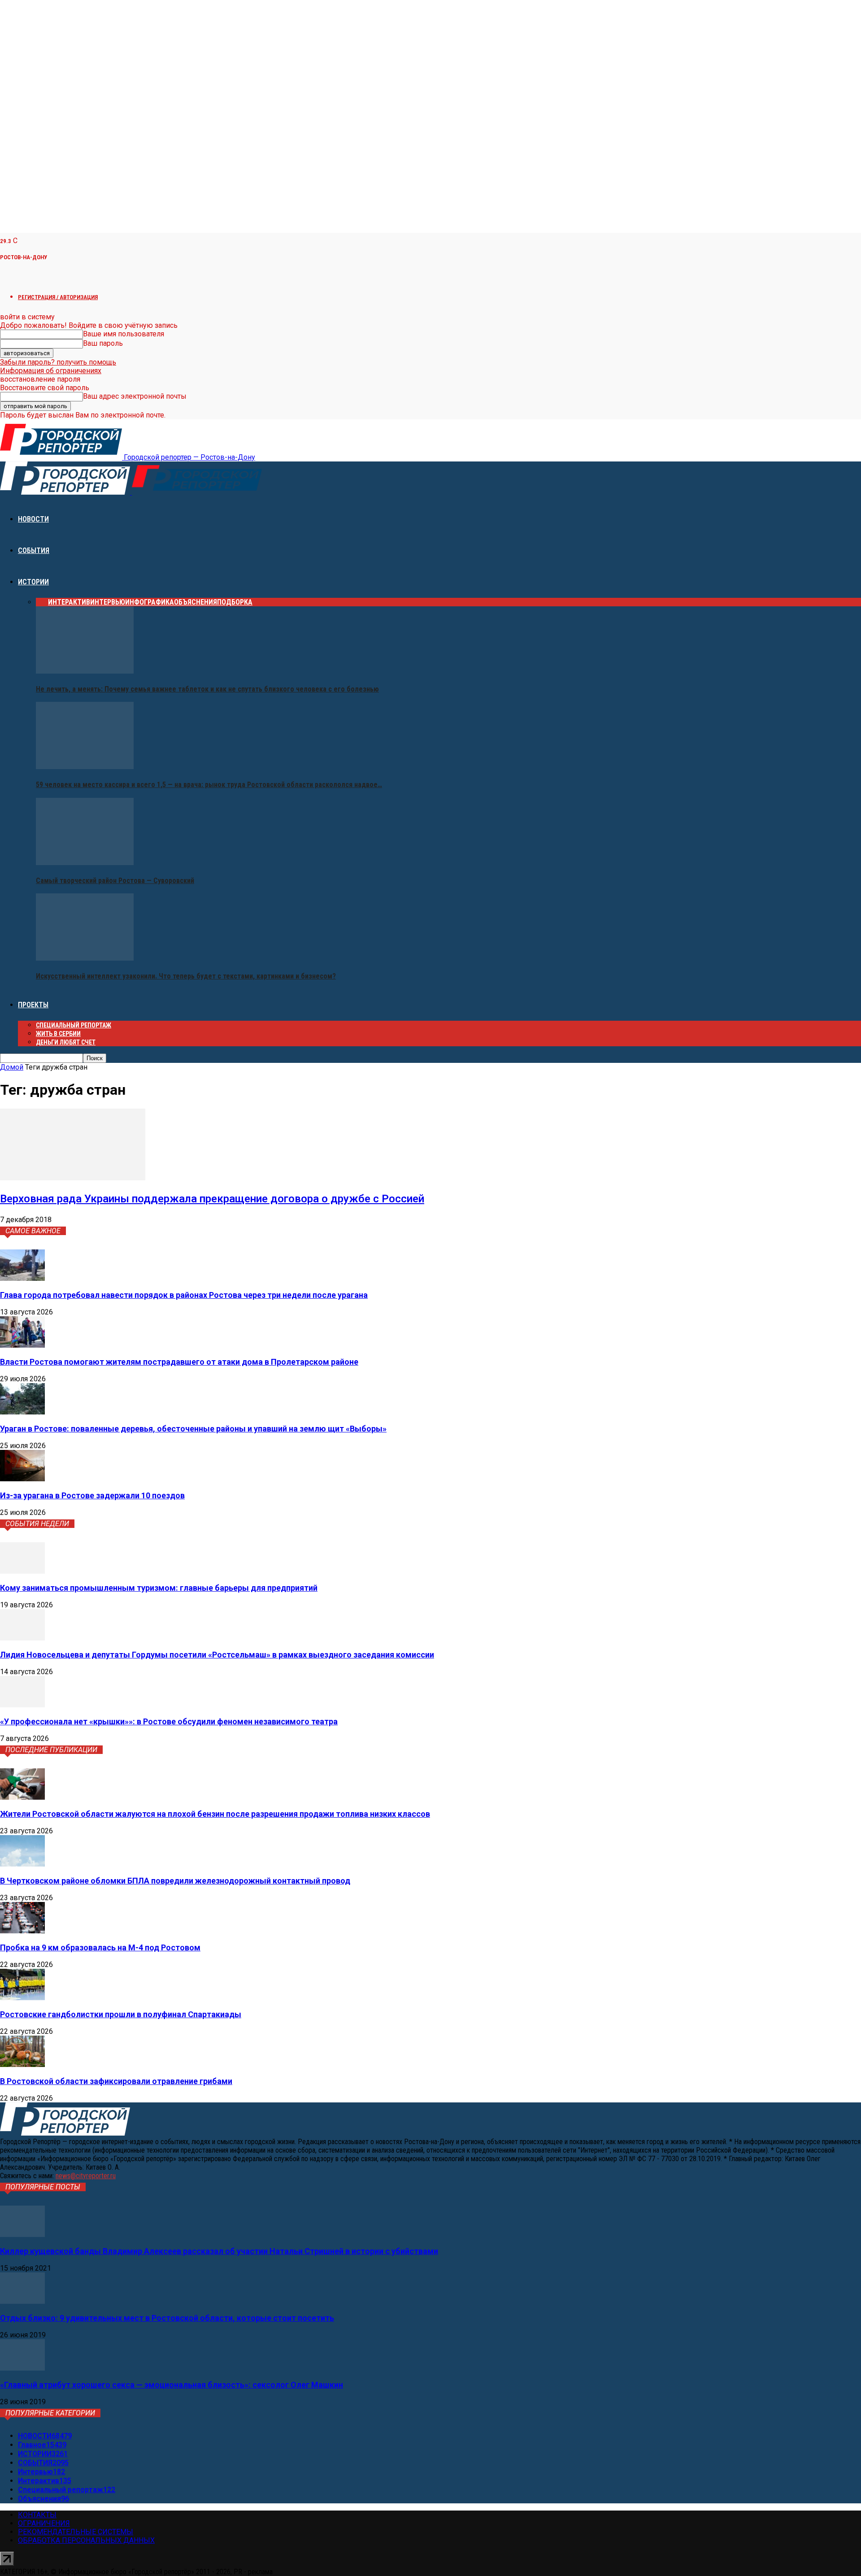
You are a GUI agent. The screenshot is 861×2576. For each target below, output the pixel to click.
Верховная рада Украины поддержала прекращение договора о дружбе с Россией (212, 1199)
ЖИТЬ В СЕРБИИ (58, 1034)
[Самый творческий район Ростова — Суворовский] (85, 863)
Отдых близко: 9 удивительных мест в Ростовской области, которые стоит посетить (167, 2318)
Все (42, 602)
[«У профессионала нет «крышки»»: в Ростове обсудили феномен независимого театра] (22, 1705)
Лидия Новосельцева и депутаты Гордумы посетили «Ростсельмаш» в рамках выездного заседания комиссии (217, 1655)
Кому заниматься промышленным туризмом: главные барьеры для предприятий (159, 1588)
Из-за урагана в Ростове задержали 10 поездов (92, 1495)
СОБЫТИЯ (34, 550)
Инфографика (150, 602)
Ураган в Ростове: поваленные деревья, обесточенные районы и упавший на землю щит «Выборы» (193, 1429)
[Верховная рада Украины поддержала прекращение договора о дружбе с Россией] (73, 1178)
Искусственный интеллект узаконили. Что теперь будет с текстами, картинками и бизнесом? (186, 976)
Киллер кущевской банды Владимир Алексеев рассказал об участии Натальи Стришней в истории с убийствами (219, 2251)
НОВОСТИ (33, 519)
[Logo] (66, 492)
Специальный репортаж (74, 1025)
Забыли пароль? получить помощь (58, 362)
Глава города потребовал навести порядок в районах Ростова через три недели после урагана (184, 1295)
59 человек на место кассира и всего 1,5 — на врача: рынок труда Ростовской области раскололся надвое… (209, 785)
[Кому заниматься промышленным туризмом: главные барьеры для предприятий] (22, 1571)
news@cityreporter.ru (86, 2176)
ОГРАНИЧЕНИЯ (44, 2523)
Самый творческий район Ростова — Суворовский (115, 881)
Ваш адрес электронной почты (135, 396)
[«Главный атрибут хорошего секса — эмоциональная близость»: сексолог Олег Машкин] (22, 2368)
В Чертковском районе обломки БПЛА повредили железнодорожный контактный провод (175, 1881)
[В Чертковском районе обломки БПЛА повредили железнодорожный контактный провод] (22, 1864)
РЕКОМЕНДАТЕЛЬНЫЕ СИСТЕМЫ (76, 2532)
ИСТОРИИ (33, 582)
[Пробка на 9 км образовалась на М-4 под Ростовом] (22, 1931)
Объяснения (196, 602)
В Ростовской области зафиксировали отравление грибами (116, 2081)
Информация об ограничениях (51, 371)
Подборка (235, 602)
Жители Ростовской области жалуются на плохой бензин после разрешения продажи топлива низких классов (215, 1814)
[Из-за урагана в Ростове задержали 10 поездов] (22, 1479)
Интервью (108, 602)
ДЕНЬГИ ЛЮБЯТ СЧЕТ (66, 1042)
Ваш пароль (103, 343)
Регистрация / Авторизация (58, 297)
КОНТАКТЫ (37, 2515)
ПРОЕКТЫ (33, 1005)
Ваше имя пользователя (124, 334)
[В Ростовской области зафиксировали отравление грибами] (22, 2065)
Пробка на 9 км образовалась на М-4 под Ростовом (100, 1947)
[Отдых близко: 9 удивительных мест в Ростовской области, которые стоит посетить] (22, 2301)
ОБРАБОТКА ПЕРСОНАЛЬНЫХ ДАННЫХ (86, 2540)
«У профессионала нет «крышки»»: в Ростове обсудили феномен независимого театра (169, 1721)
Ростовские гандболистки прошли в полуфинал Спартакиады (121, 2014)
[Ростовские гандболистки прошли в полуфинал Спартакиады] (22, 1998)
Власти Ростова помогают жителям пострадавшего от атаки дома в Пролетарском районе (179, 1362)
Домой (12, 1067)
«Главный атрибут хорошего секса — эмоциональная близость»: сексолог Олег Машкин (172, 2385)
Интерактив (69, 602)
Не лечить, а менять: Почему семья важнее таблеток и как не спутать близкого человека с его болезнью (207, 689)
